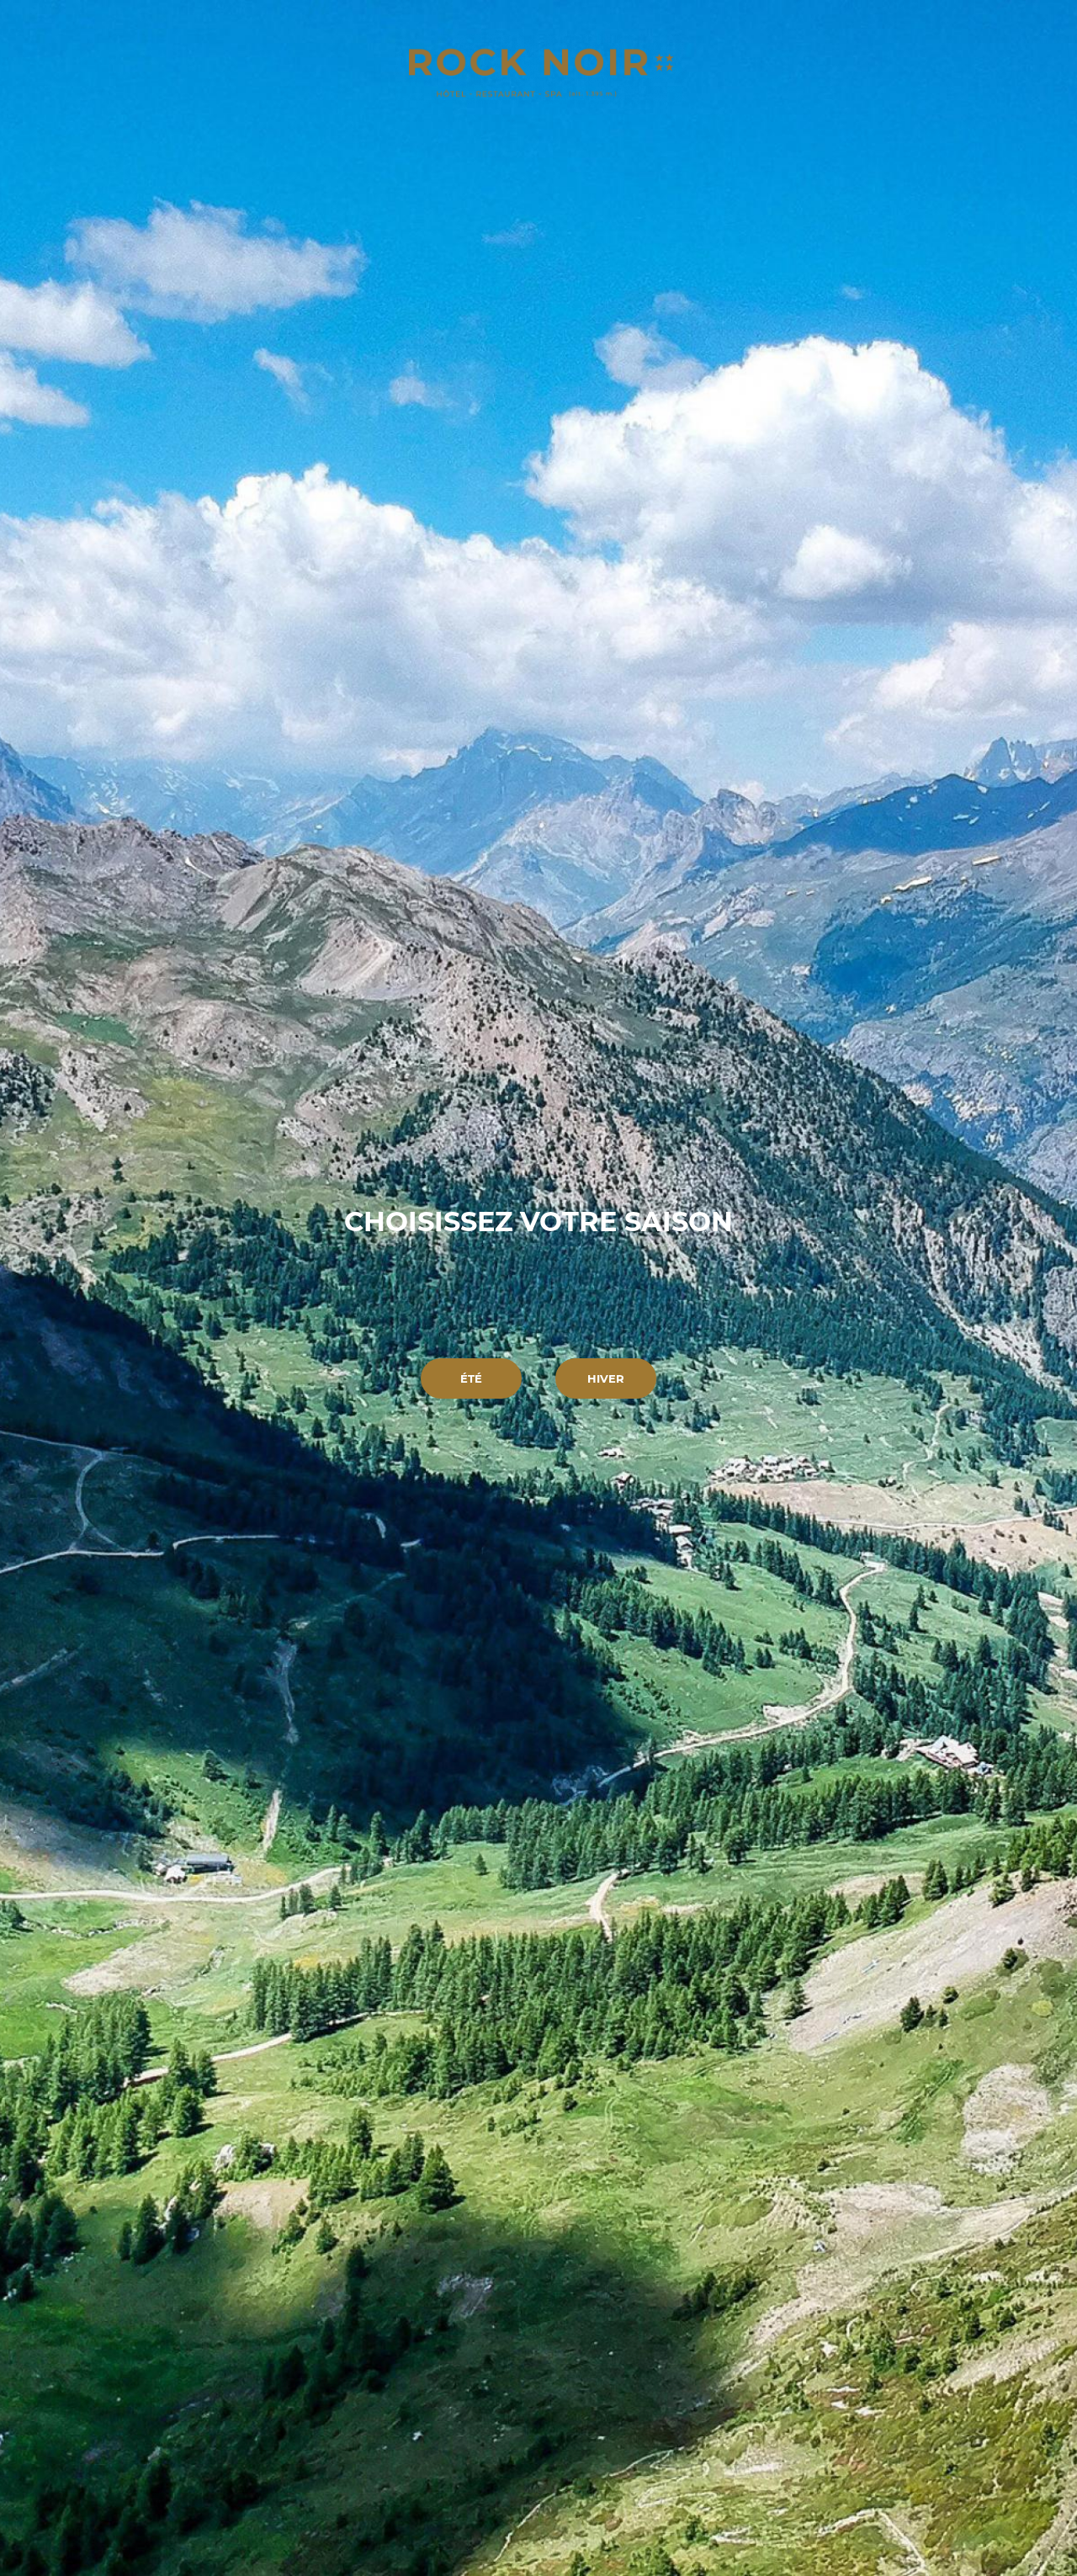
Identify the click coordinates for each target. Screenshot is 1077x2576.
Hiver (606, 1378)
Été (471, 1378)
